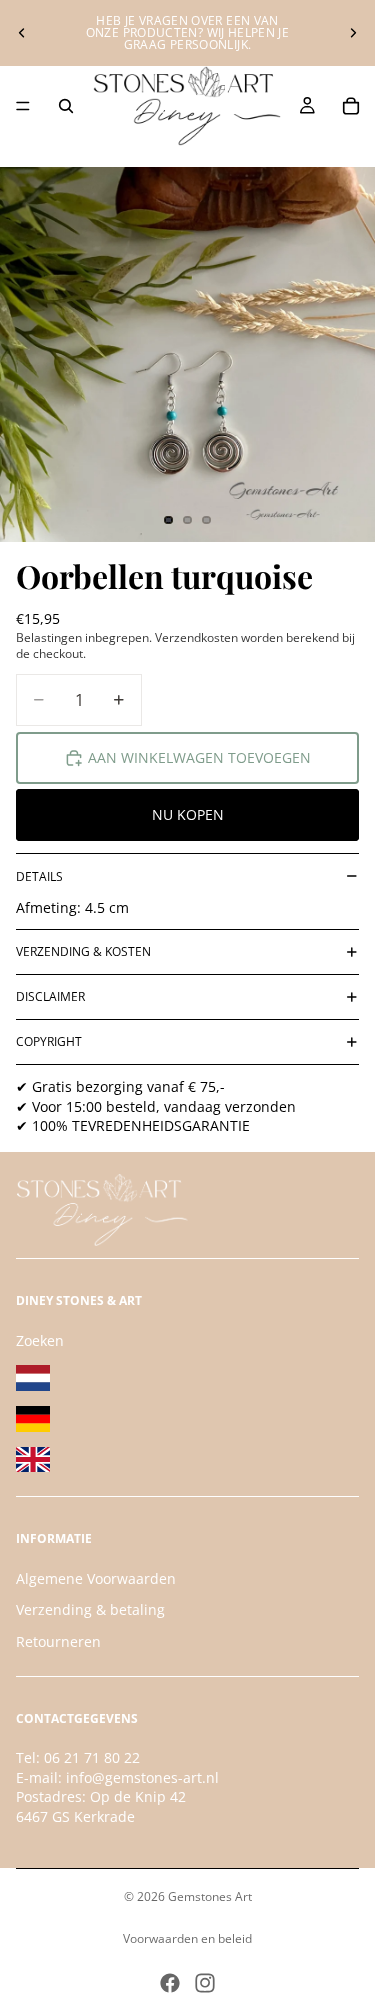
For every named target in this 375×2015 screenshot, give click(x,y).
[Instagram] (205, 1983)
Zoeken (40, 1339)
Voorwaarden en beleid (187, 1938)
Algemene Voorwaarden (96, 1578)
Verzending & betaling (90, 1609)
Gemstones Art (210, 1896)
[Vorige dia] (22, 33)
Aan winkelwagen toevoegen (199, 757)
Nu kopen (188, 814)
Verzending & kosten (83, 951)
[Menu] (23, 106)
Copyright (49, 1041)
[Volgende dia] (353, 33)
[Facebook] (170, 1983)
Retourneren (58, 1641)
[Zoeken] (66, 106)
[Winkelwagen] (351, 106)
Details (39, 876)
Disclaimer (50, 996)
